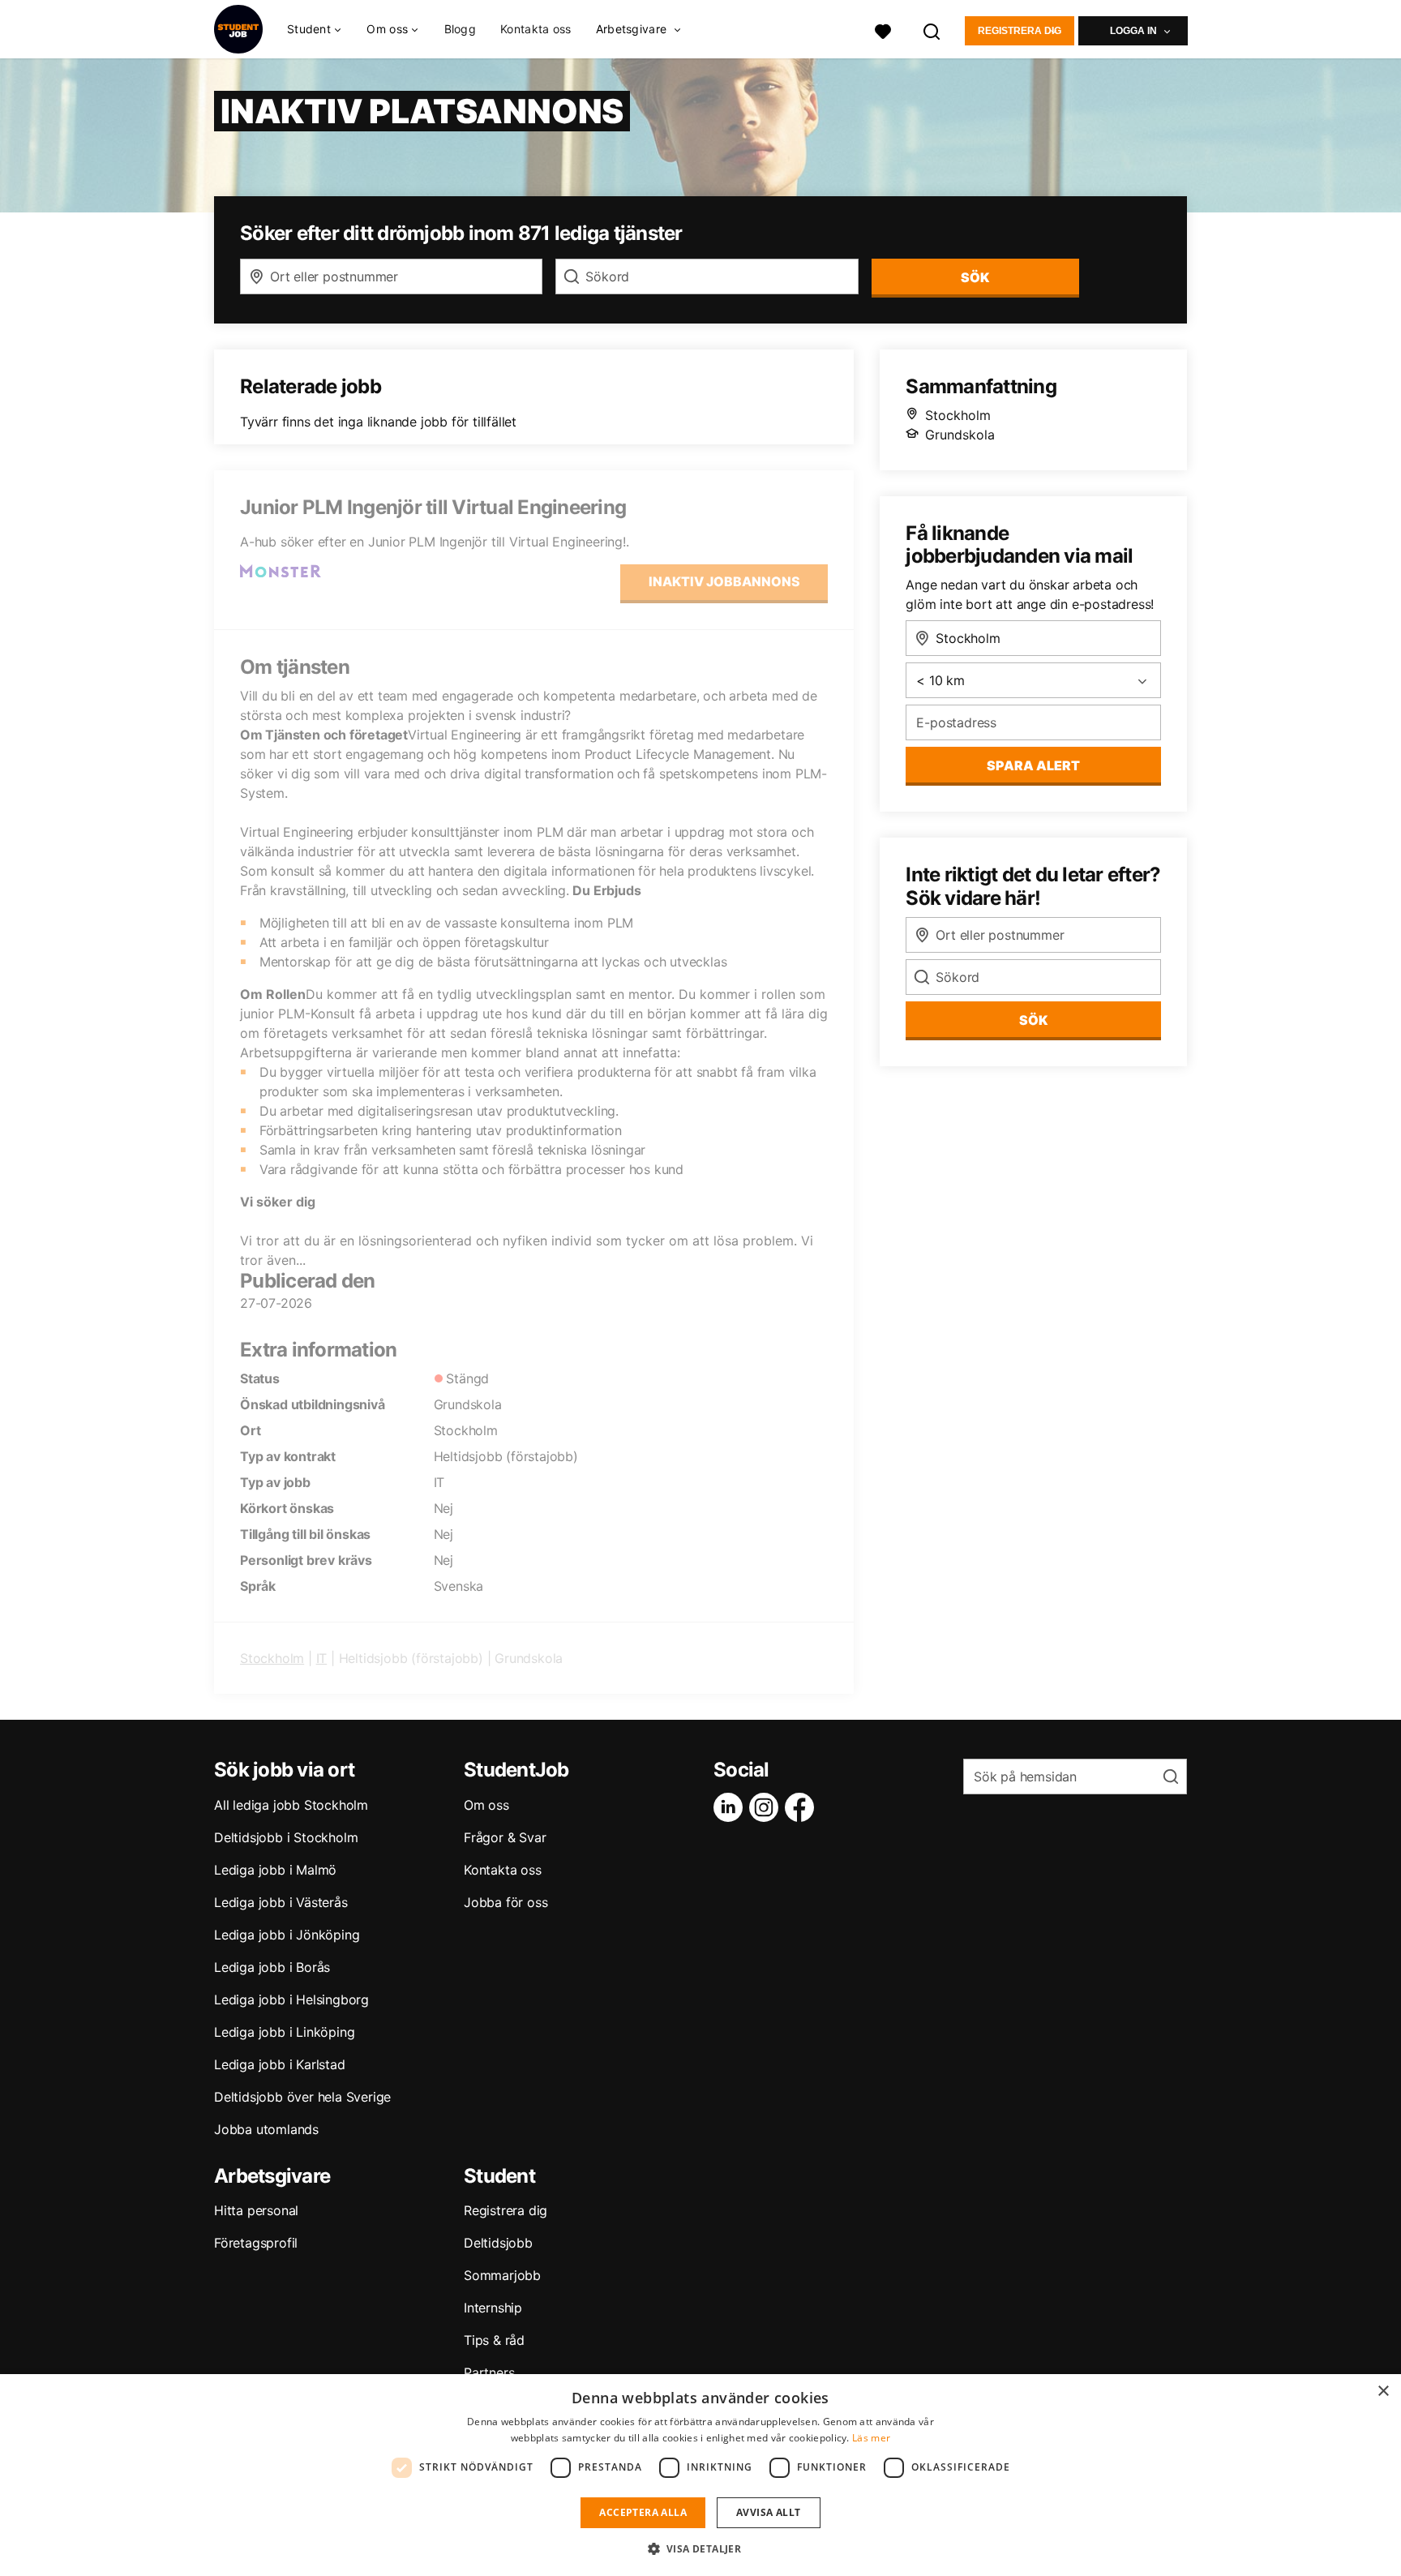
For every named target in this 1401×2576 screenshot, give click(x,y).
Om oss (486, 1805)
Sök (1033, 1020)
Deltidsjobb (498, 2243)
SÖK (975, 277)
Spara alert (1033, 765)
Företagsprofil (256, 2243)
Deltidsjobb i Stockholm (286, 1837)
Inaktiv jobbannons (724, 581)
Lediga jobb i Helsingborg (291, 2000)
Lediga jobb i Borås (272, 1967)
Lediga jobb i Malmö (275, 1870)
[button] (701, 2548)
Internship (493, 2308)
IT (322, 1658)
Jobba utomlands (266, 2129)
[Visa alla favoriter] (883, 30)
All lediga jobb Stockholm (291, 1805)
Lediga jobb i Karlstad (280, 2064)
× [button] (1383, 2392)
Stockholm (272, 1658)
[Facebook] (803, 1807)
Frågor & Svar (505, 1837)
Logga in (1133, 31)
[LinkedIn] (731, 1807)
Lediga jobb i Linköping (284, 2032)
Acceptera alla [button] (643, 2512)
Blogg (461, 29)
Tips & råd (494, 2340)
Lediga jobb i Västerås (281, 1902)
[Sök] (932, 30)
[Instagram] (767, 1807)
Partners (489, 2372)
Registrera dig (1020, 31)
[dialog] (700, 2475)
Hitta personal (256, 2210)
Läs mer (871, 2438)
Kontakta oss (536, 29)
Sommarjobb (502, 2275)
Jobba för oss (506, 1902)
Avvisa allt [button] (768, 2512)
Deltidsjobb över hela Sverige (302, 2097)
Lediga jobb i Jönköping (287, 1935)
